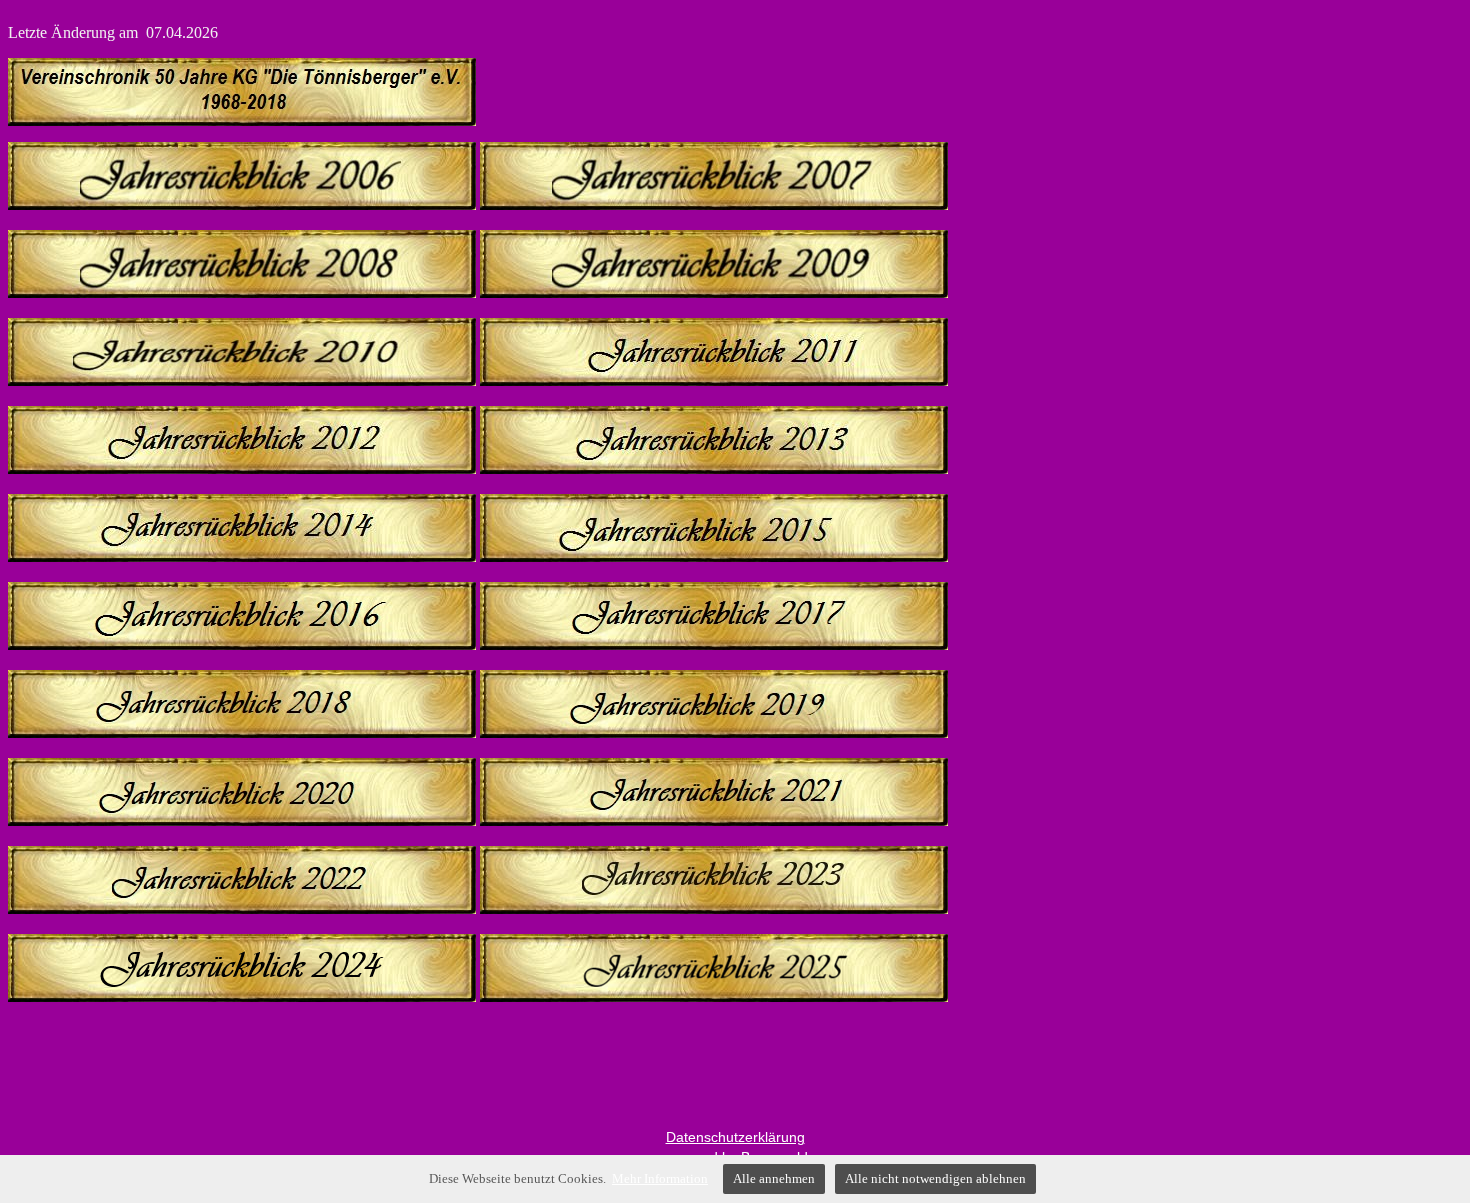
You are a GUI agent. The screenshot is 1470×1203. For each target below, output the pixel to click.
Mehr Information (660, 1178)
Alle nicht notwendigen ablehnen (935, 1178)
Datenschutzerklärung (735, 1137)
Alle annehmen (774, 1178)
